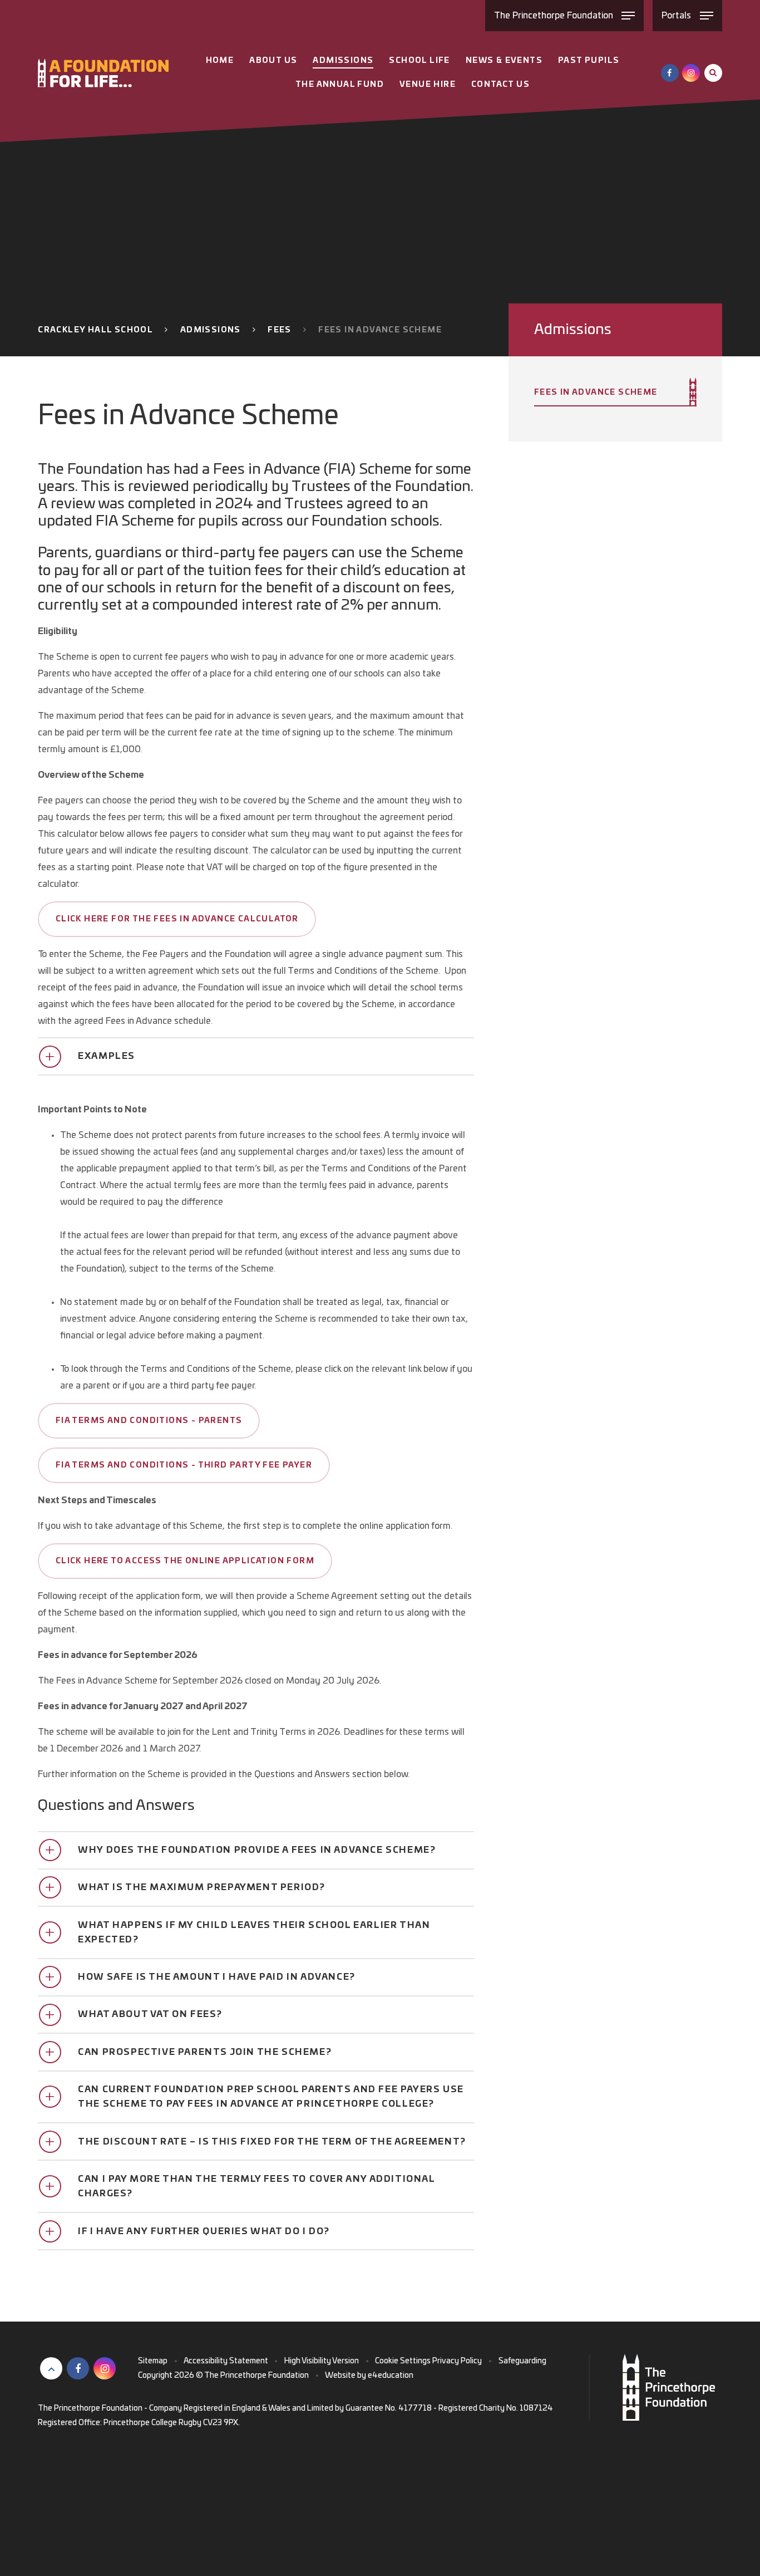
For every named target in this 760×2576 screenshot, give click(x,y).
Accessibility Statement (226, 2361)
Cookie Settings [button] (403, 2361)
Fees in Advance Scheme (380, 330)
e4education (391, 2376)
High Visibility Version (322, 2361)
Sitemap (153, 2361)
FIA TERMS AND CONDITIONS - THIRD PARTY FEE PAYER (184, 1465)
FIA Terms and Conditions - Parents (149, 1421)
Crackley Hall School (95, 330)
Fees (280, 330)
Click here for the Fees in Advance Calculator (177, 919)
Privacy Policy (457, 2361)
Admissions (211, 330)
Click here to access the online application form (185, 1561)
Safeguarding (522, 2361)
